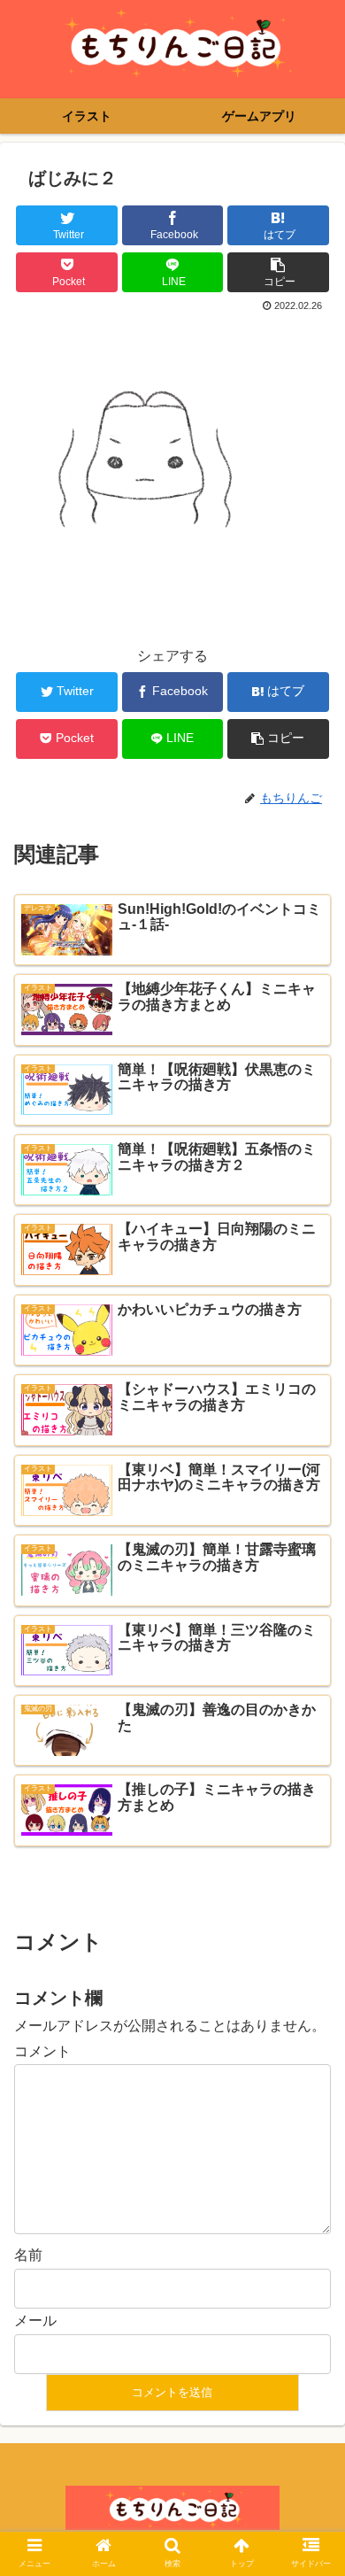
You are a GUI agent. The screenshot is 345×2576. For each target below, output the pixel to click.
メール (35, 2321)
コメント (42, 2051)
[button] (310, 1855)
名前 (28, 2255)
